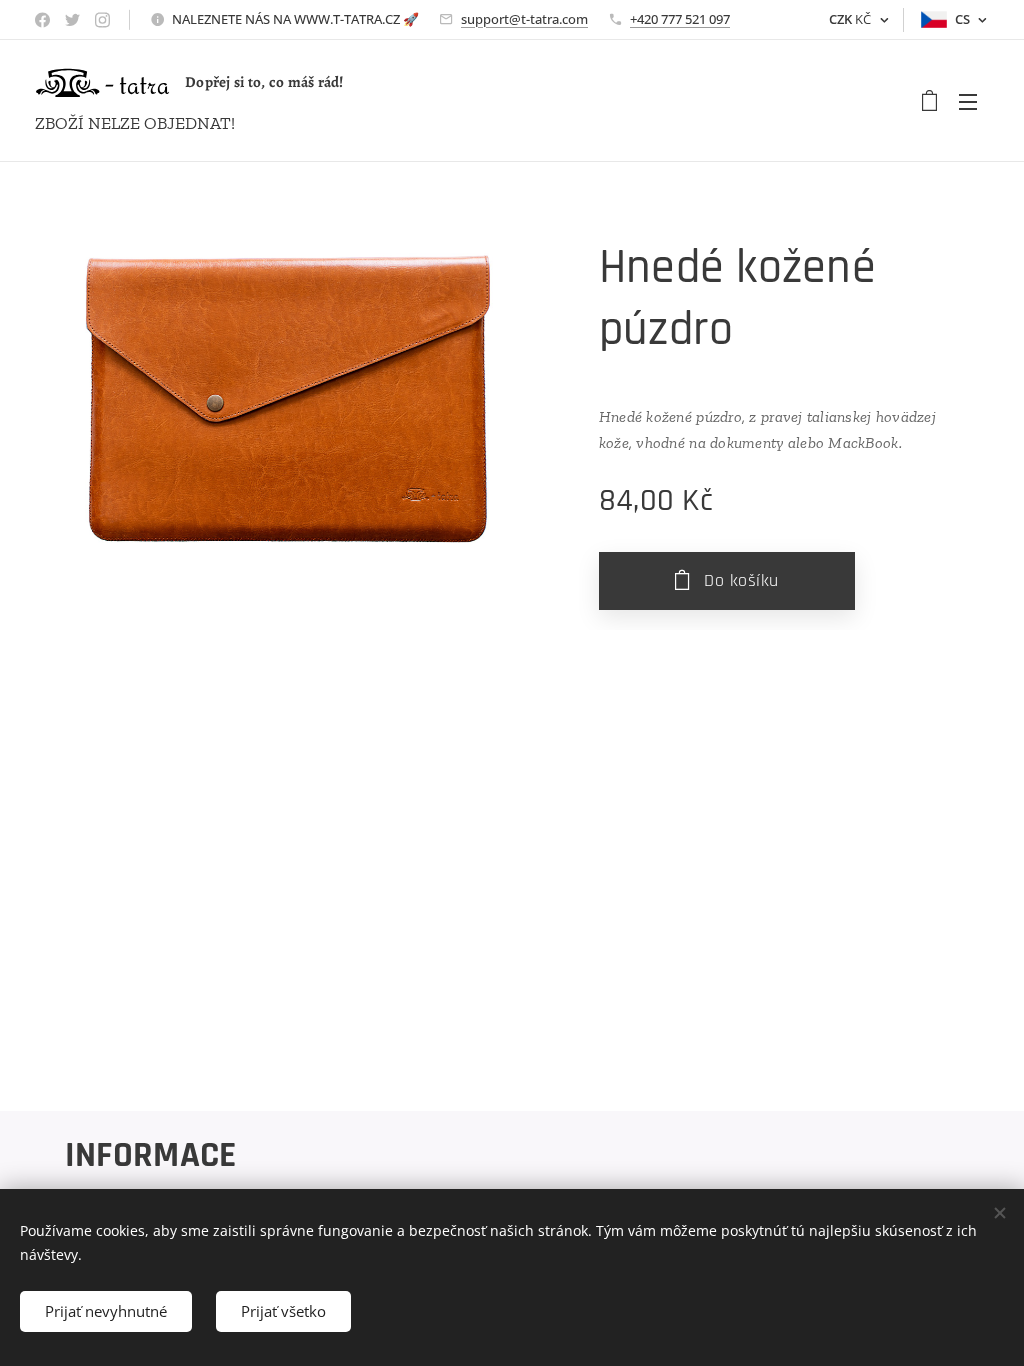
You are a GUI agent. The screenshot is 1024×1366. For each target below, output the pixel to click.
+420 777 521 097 (680, 19)
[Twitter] (72, 20)
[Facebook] (42, 20)
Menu (974, 101)
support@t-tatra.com (524, 19)
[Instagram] (102, 20)
